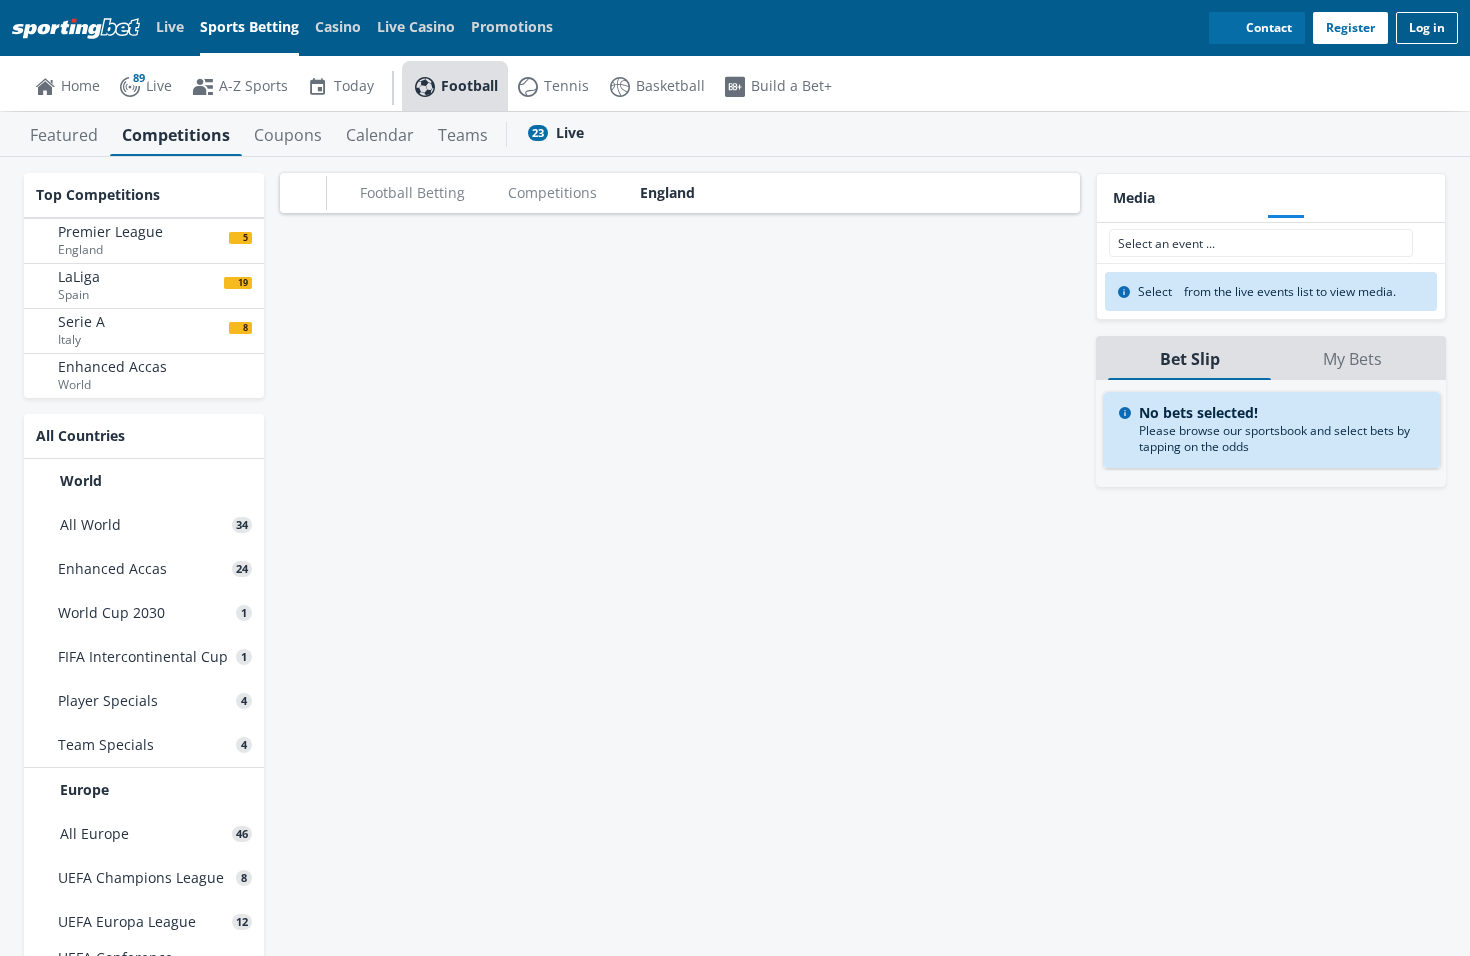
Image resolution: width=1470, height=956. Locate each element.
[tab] (64, 134)
